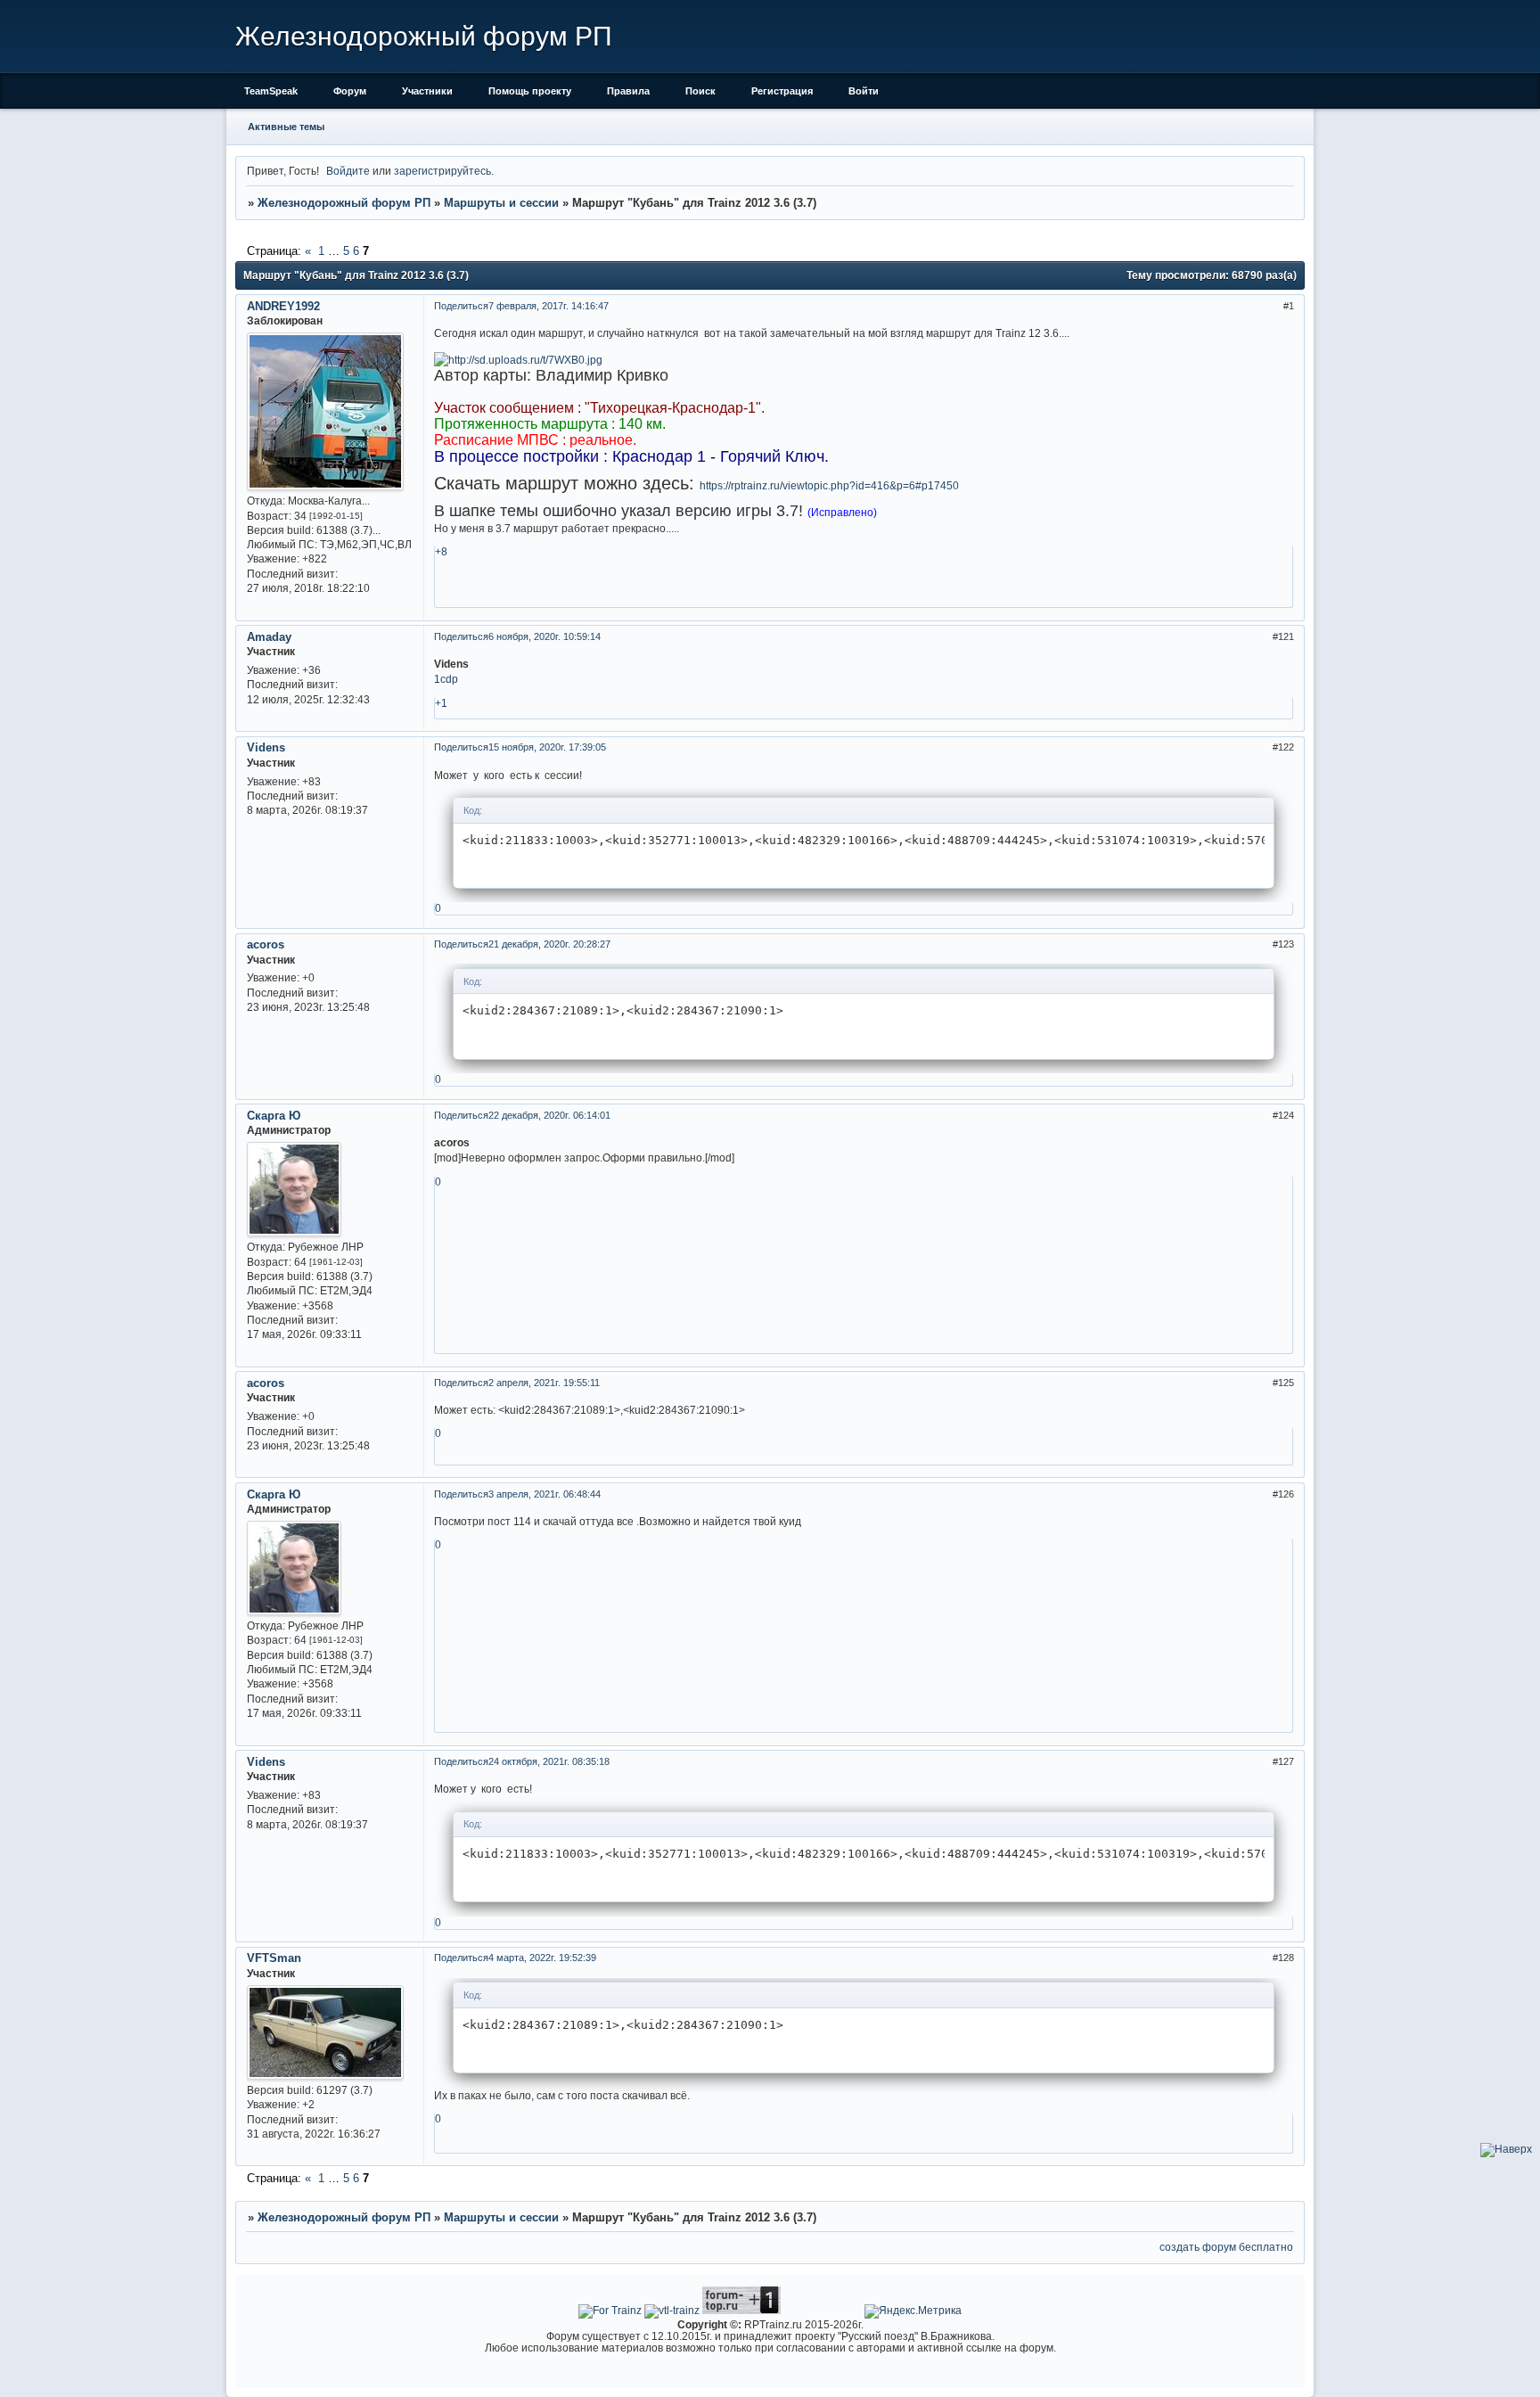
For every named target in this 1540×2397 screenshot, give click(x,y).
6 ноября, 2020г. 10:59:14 (545, 636)
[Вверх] (1506, 2149)
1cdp (446, 679)
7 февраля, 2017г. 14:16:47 (549, 306)
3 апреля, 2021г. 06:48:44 (545, 1494)
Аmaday (269, 637)
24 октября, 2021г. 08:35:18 (549, 1761)
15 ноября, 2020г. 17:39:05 (547, 747)
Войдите (348, 171)
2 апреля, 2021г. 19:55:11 (544, 1383)
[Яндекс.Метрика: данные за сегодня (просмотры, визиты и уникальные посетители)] (913, 2311)
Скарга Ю (274, 1116)
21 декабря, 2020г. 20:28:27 (549, 944)
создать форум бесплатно (1226, 2247)
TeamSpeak (271, 91)
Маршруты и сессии (501, 203)
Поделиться (461, 306)
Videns (266, 747)
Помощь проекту (530, 91)
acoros (266, 944)
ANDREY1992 (283, 306)
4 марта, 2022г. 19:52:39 (542, 1958)
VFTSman (274, 1958)
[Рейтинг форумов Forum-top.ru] (741, 2310)
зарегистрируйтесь (442, 171)
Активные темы (286, 127)
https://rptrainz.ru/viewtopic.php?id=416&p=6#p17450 (829, 485)
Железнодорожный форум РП (344, 203)
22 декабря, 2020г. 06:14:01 (549, 1115)
